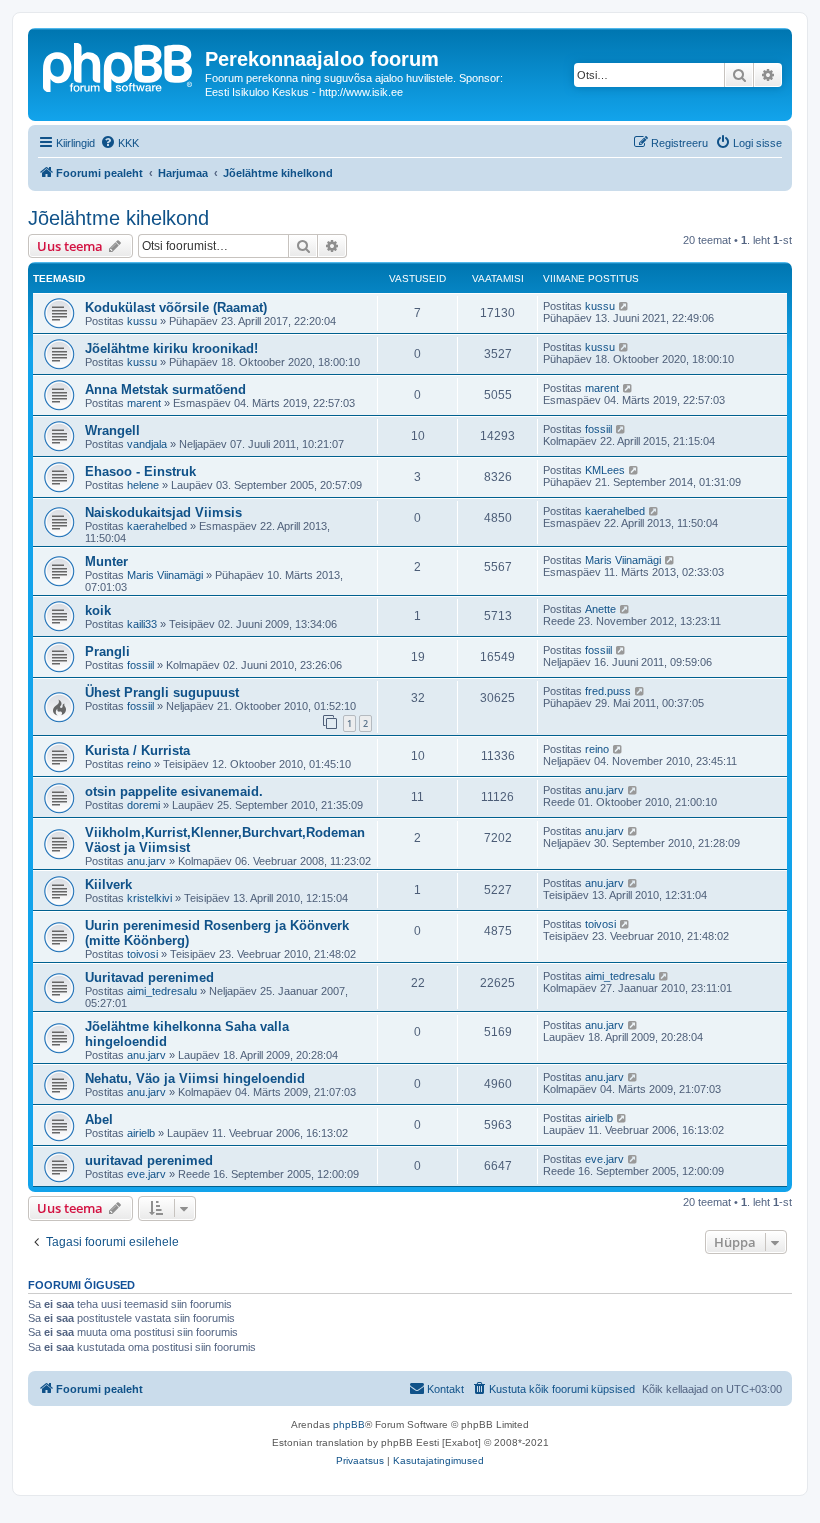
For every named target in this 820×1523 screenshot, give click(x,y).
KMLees (605, 470)
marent (144, 403)
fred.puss (608, 691)
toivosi (142, 954)
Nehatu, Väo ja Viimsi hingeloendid (195, 1078)
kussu (142, 321)
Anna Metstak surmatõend (165, 389)
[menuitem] (119, 143)
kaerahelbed (157, 526)
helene (143, 485)
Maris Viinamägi (165, 575)
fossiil (598, 429)
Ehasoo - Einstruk (140, 471)
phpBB (349, 1424)
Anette (600, 609)
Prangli (107, 651)
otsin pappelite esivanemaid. (174, 791)
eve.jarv (146, 1174)
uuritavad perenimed (149, 1160)
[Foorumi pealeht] (119, 65)
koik (98, 610)
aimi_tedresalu (162, 991)
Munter (106, 561)
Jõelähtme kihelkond (118, 218)
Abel (99, 1119)
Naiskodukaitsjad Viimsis (163, 512)
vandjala (147, 444)
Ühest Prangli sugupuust (162, 692)
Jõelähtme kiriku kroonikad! (171, 348)
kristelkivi (149, 898)
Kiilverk (108, 884)
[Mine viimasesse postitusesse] (624, 306)
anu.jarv (604, 790)
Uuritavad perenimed (149, 977)
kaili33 (142, 624)
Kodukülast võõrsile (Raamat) (176, 307)
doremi (143, 805)
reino (139, 764)
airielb (141, 1133)
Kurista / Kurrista (137, 750)
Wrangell (112, 430)
